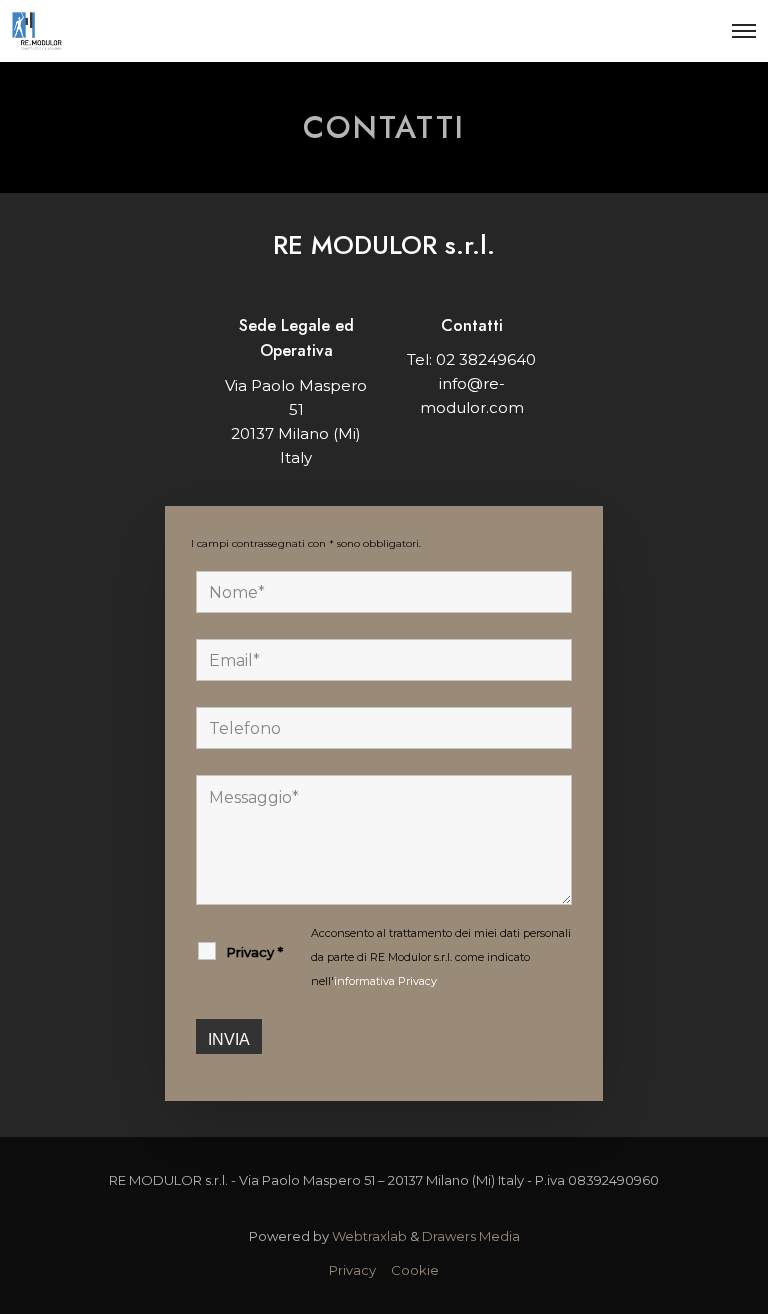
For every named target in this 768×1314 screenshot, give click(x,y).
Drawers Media (471, 1236)
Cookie (415, 1270)
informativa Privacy (385, 981)
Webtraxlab (369, 1236)
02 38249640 (486, 359)
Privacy (352, 1270)
